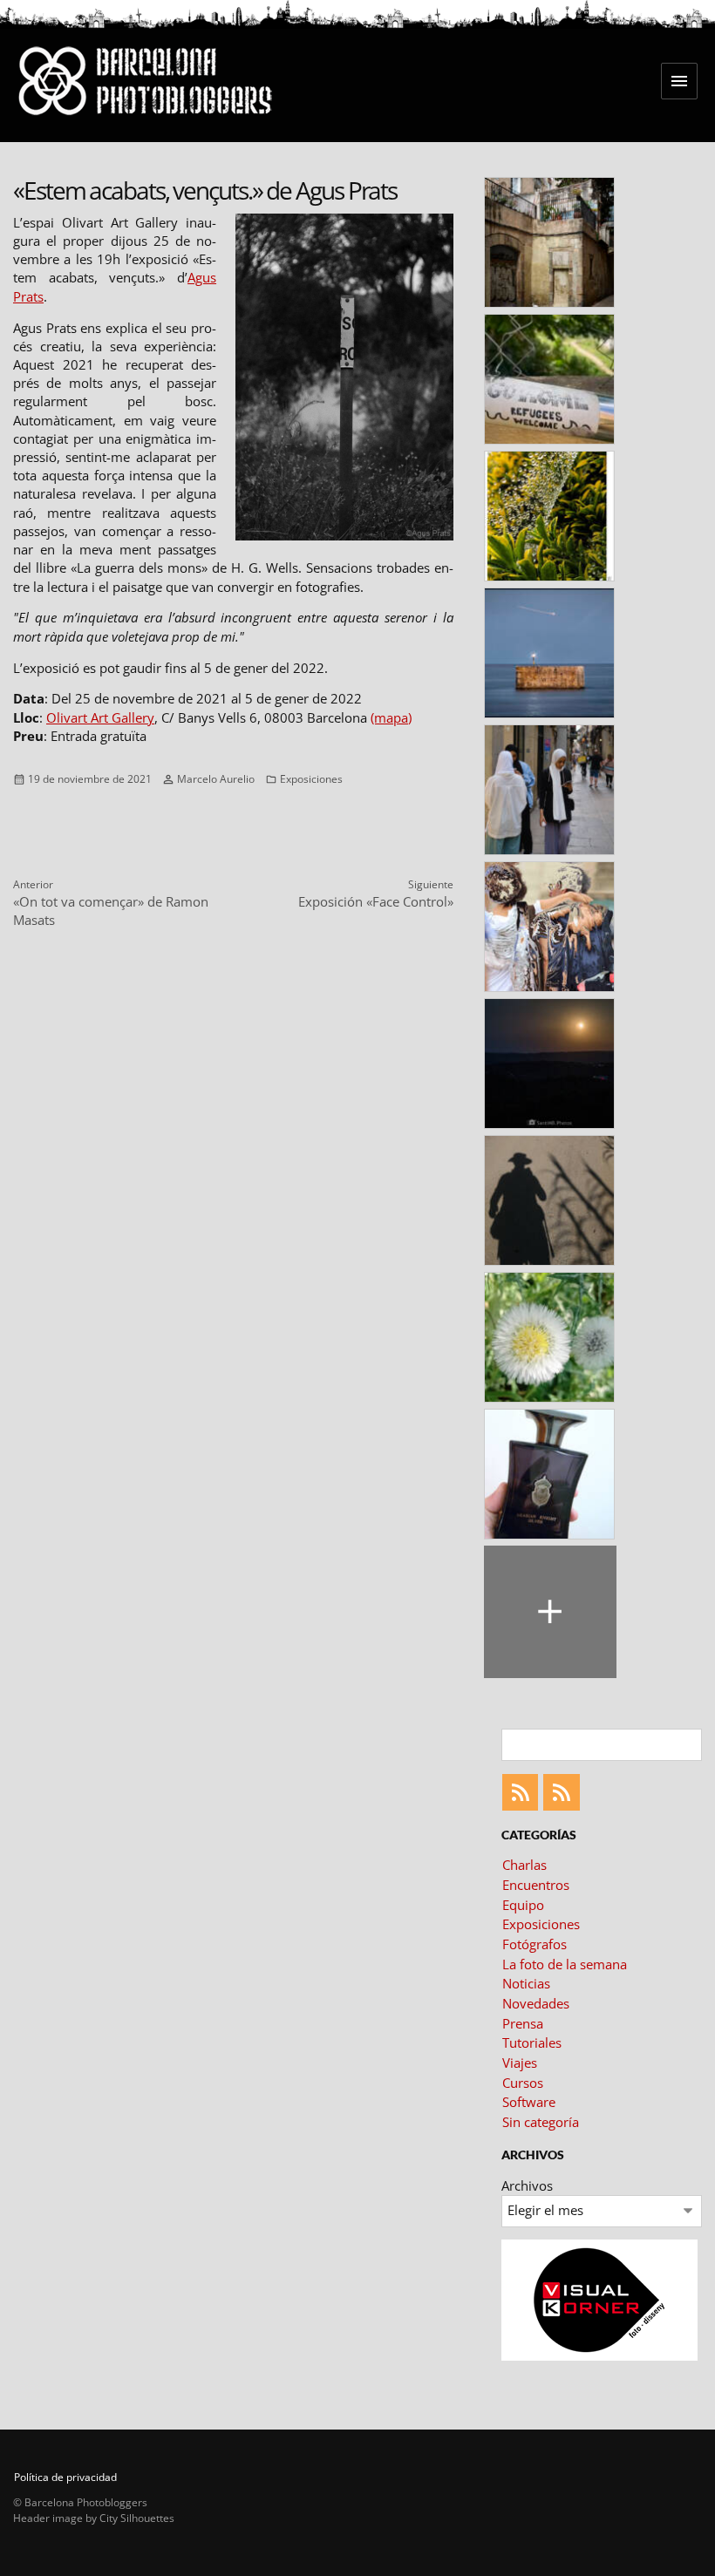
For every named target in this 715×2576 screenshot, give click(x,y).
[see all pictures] (550, 1612)
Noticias (526, 1983)
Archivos (527, 2185)
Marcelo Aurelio (216, 779)
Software (529, 2102)
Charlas (524, 1865)
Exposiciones (311, 779)
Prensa (523, 2023)
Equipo (523, 1905)
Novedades (536, 2003)
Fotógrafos (535, 1944)
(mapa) (391, 717)
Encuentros (536, 1885)
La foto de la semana (565, 1964)
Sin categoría (541, 2122)
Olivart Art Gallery (100, 717)
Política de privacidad (65, 2477)
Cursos (523, 2083)
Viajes (520, 2063)
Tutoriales (532, 2042)
